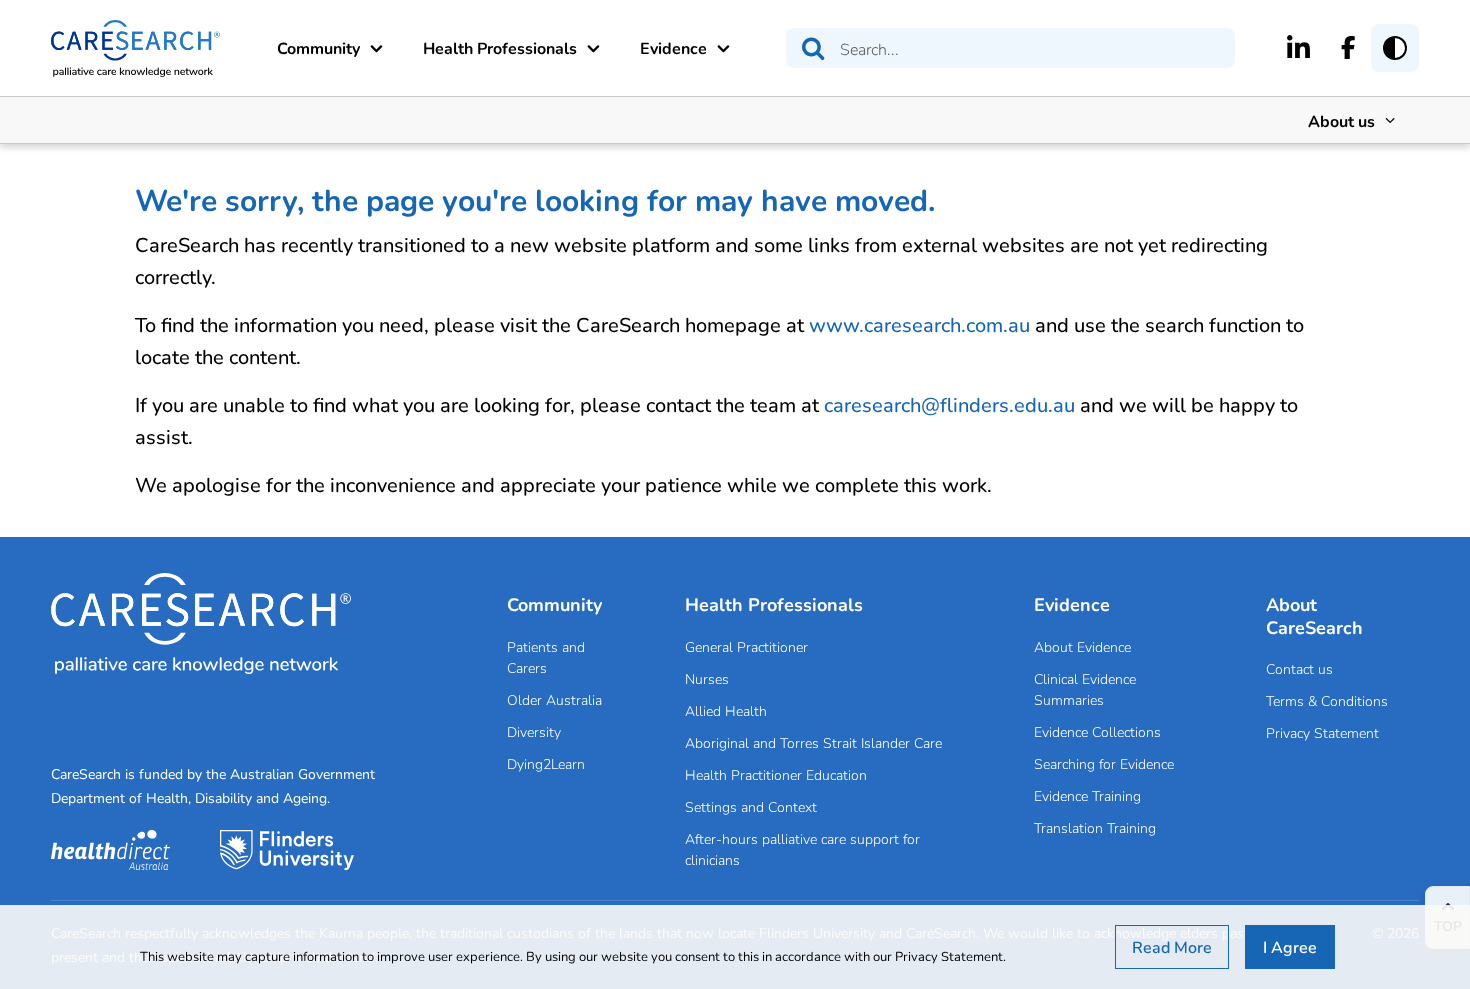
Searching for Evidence (1104, 763)
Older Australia (554, 699)
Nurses (707, 678)
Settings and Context (751, 806)
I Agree (1290, 946)
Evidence (673, 47)
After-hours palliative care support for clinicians (802, 849)
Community (318, 47)
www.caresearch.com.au (919, 324)
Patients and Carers (546, 657)
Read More (1172, 946)
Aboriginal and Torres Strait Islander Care (813, 742)
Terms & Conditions (1327, 700)
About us (1341, 120)
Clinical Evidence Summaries (1085, 689)
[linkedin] (1298, 47)
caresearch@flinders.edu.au (949, 404)
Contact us (1299, 668)
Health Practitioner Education (776, 774)
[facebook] (1348, 47)
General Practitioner (746, 646)
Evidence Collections (1097, 731)
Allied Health (726, 710)
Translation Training (1095, 827)
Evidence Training (1087, 795)
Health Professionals (500, 47)
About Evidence (1082, 646)
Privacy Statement (1322, 732)
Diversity (534, 731)
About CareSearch (1314, 615)
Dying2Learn (546, 763)
